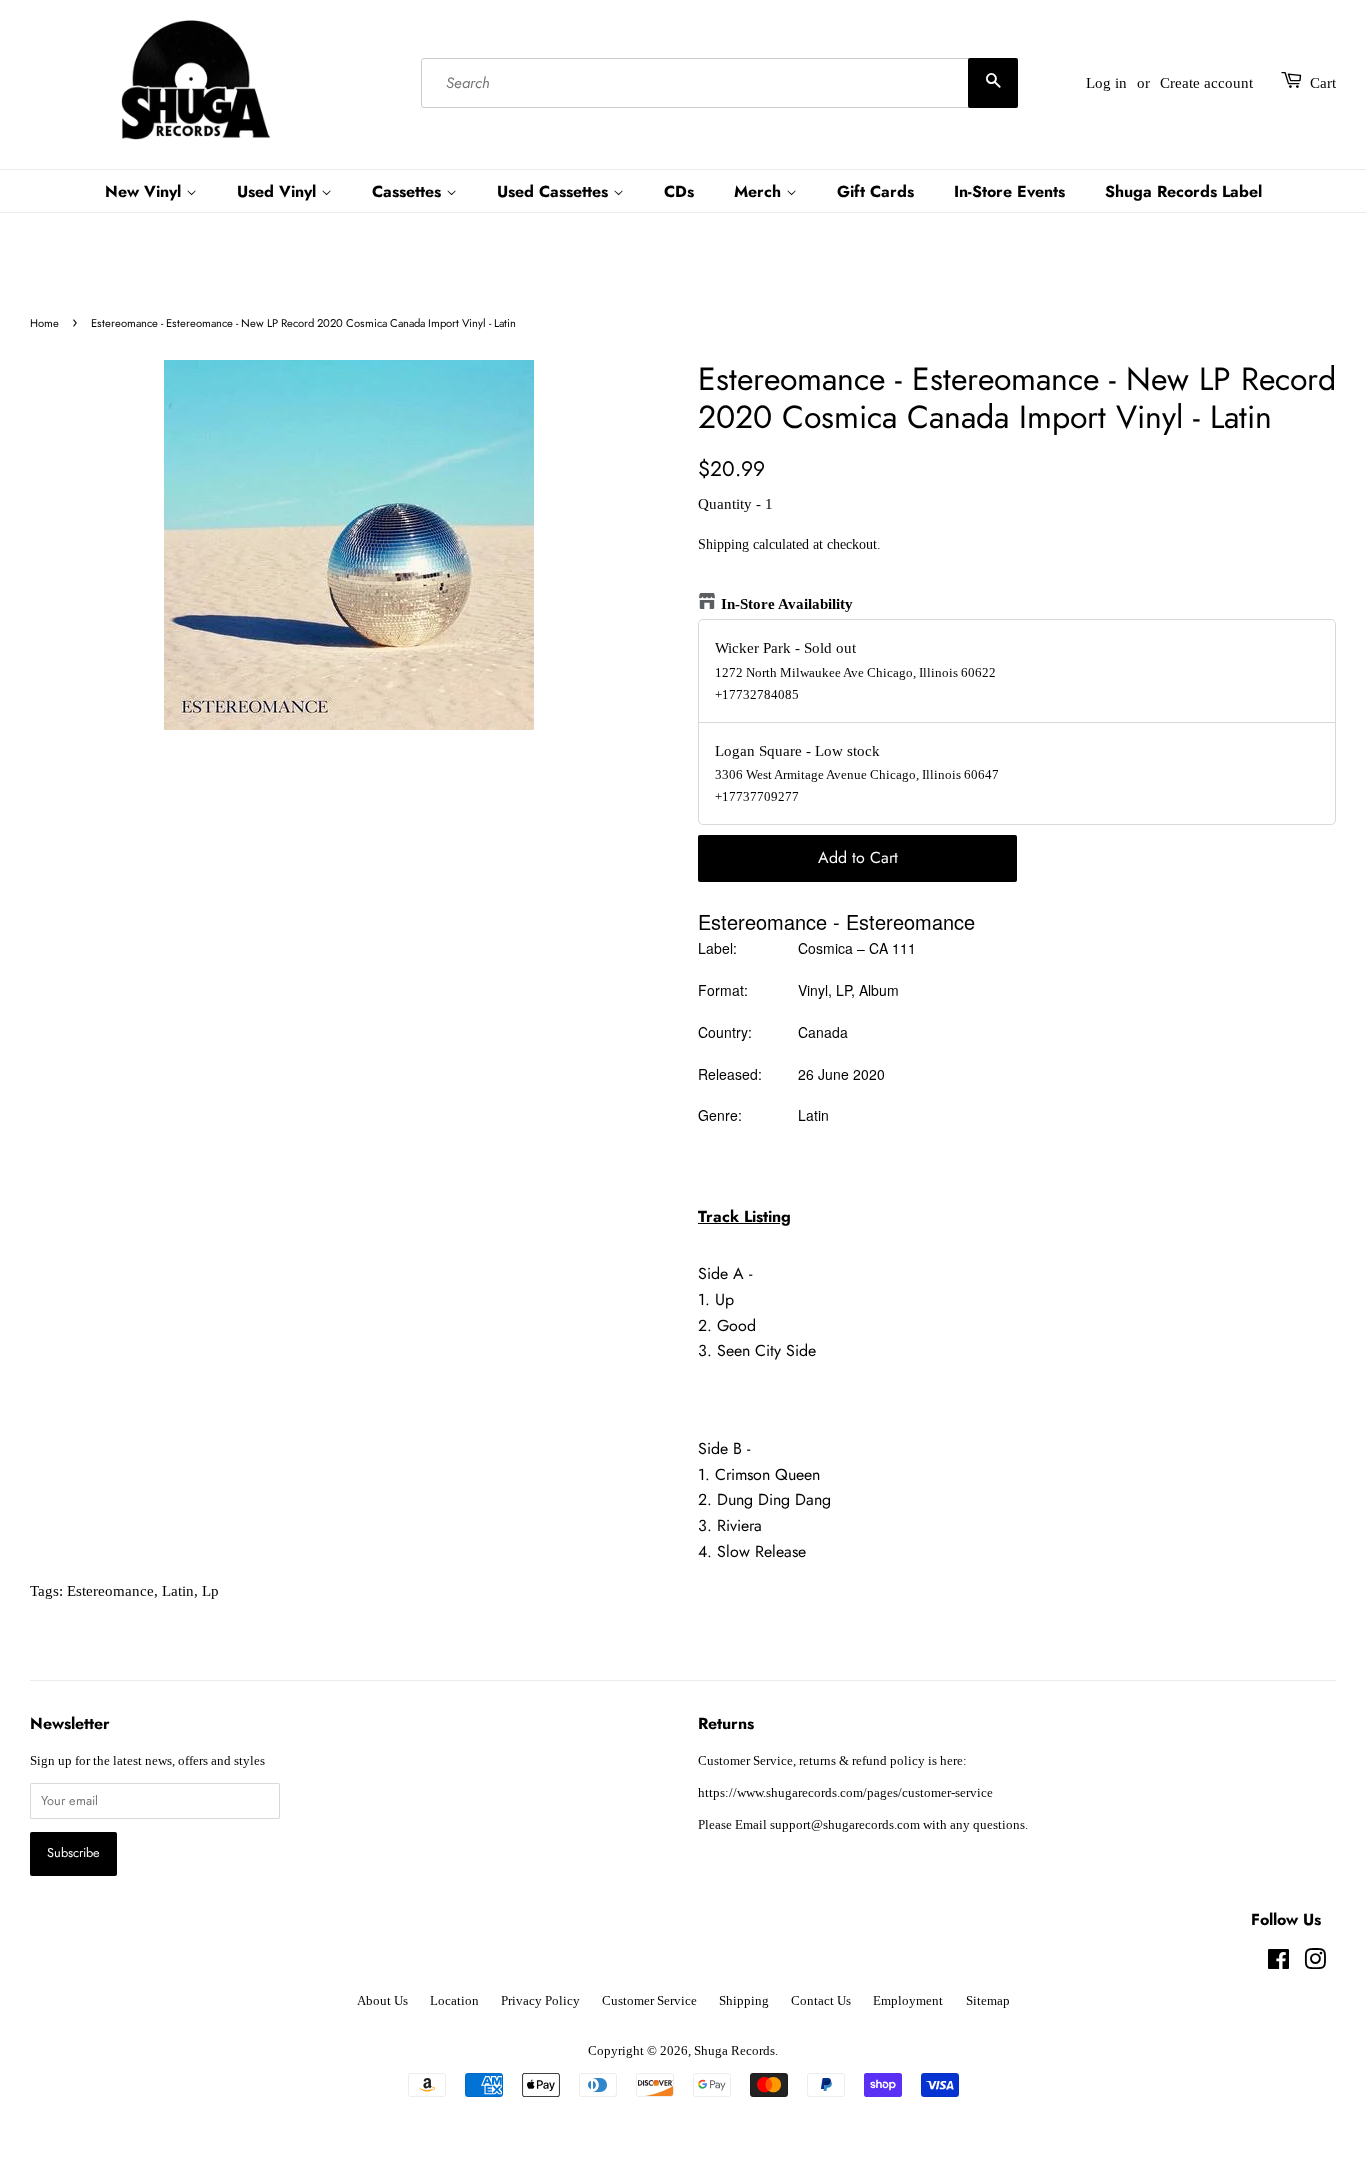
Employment (908, 2001)
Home (44, 323)
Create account (1206, 83)
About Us (382, 2001)
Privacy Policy (540, 2001)
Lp (210, 1591)
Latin (178, 1591)
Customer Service (649, 2001)
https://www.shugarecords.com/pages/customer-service (845, 1793)
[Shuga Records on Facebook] (1278, 1964)
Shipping (723, 544)
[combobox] (719, 83)
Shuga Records (734, 2051)
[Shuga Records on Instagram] (1315, 1964)
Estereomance (110, 1591)
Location (454, 2001)
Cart (1323, 83)
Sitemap (988, 2001)
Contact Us (821, 2001)
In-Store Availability (787, 604)
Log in (1106, 83)
